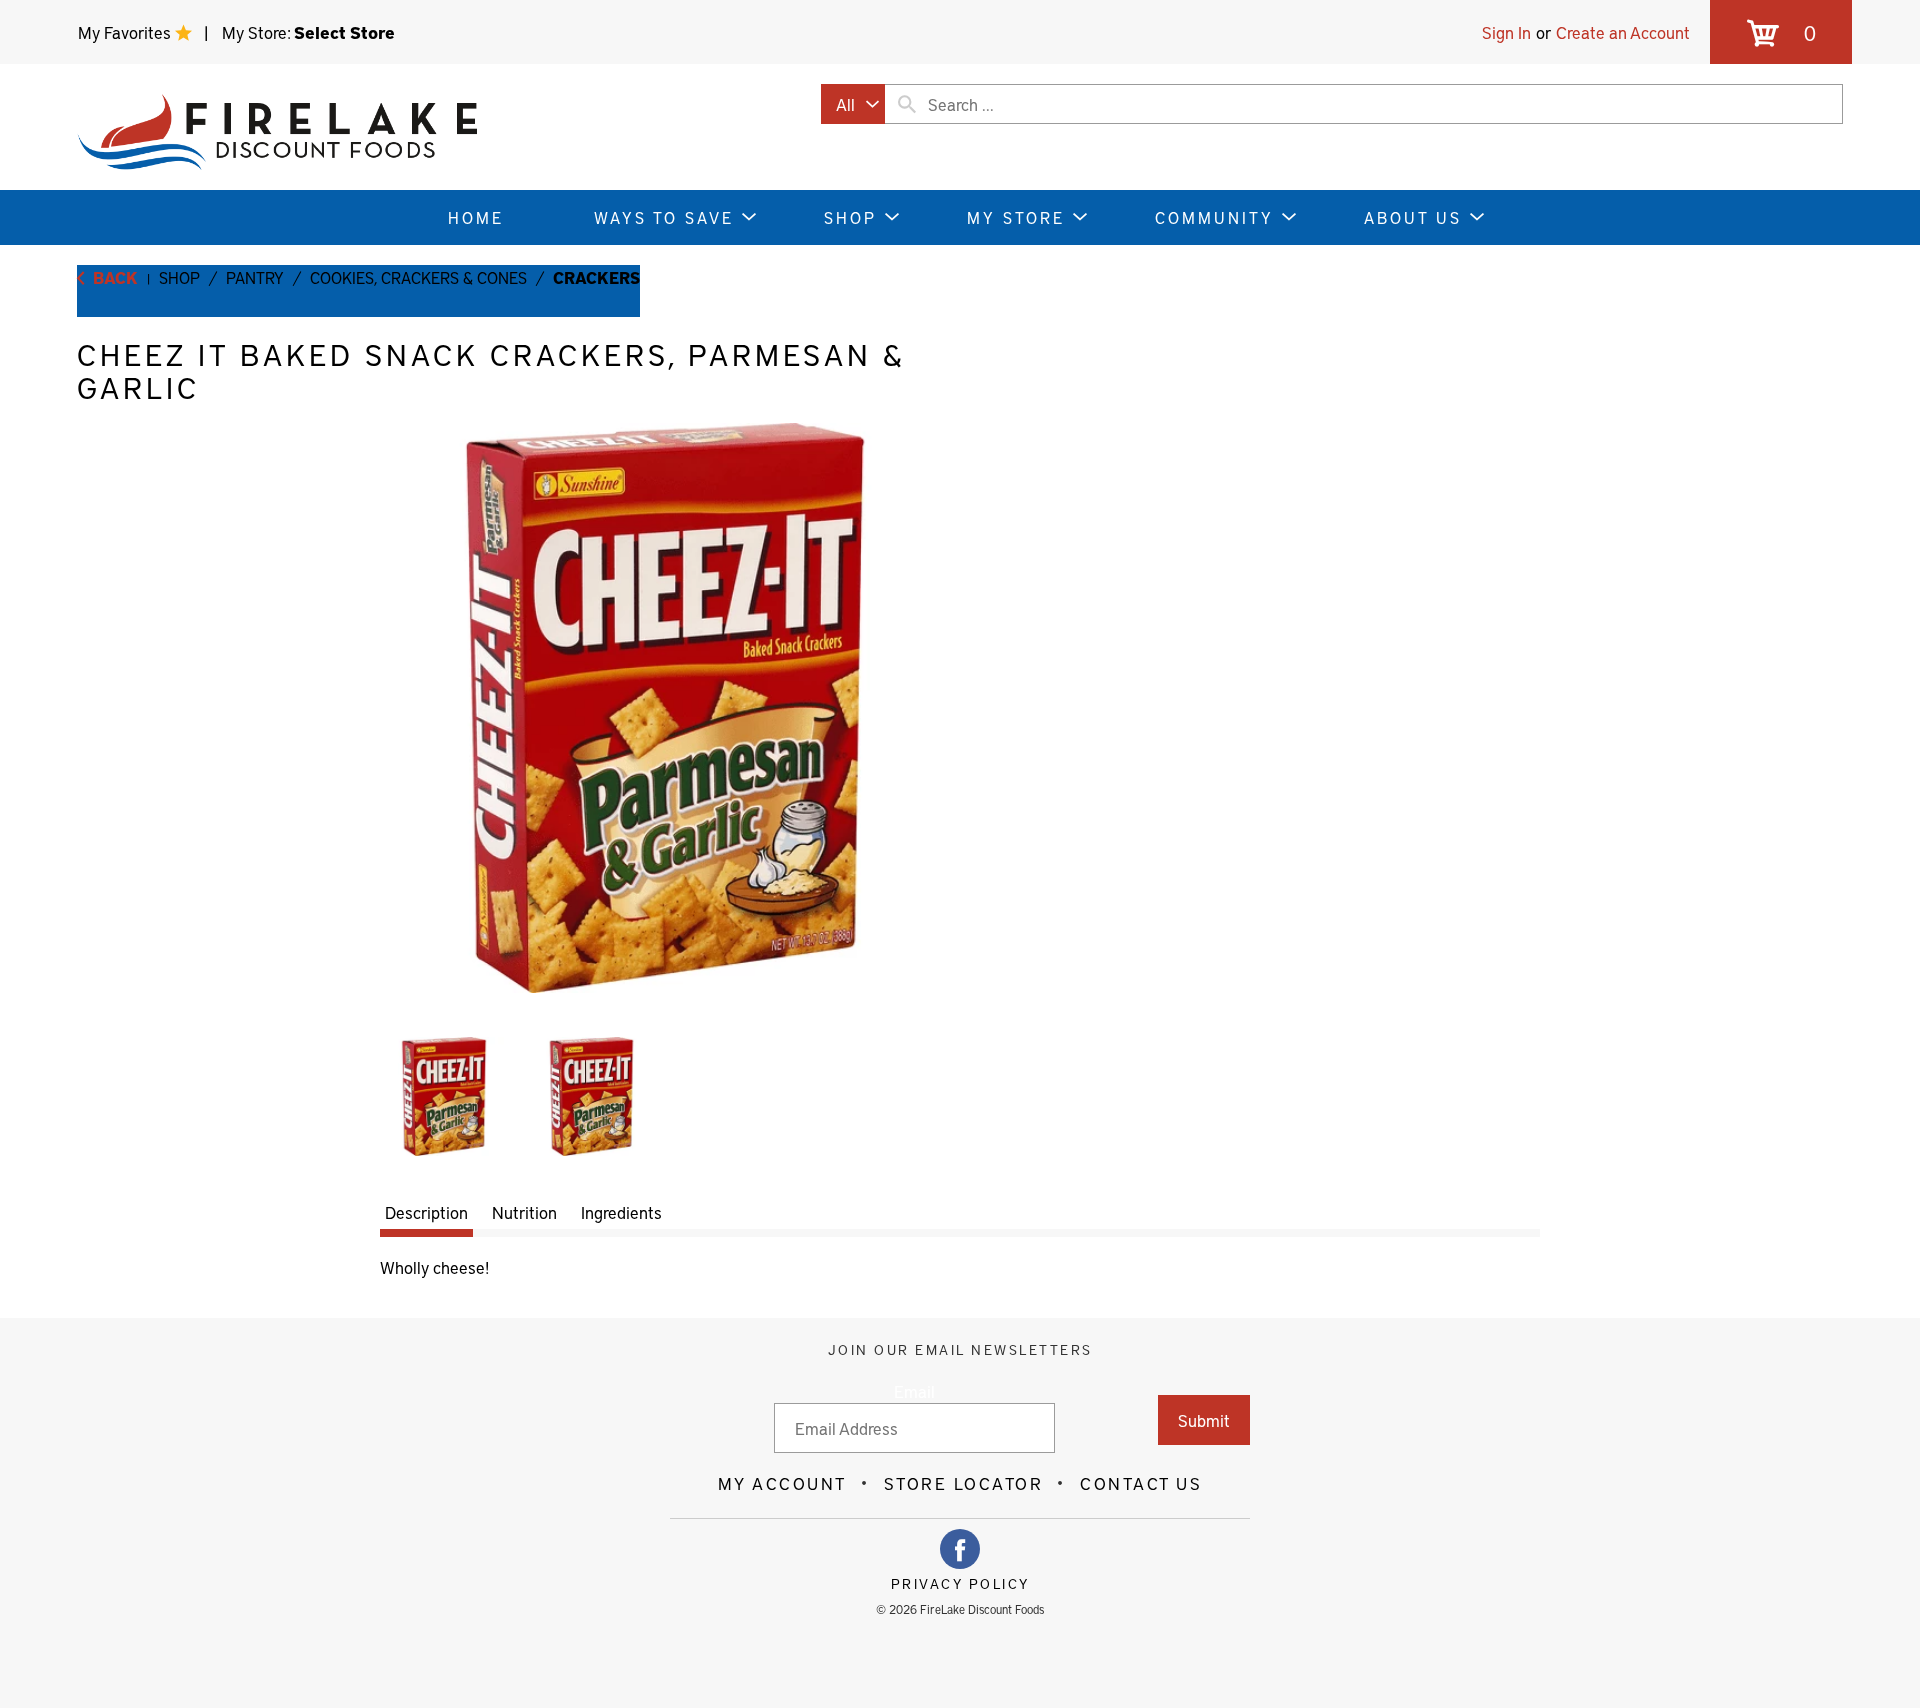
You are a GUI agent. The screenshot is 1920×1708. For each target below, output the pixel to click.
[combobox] (853, 104)
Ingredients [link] (621, 1212)
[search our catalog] (907, 104)
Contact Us (1141, 1483)
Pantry (255, 277)
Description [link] (426, 1212)
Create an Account (1623, 32)
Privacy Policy (960, 1584)
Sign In (1506, 32)
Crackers (596, 277)
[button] (444, 1097)
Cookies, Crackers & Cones (418, 277)
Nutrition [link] (524, 1212)
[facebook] (960, 1549)
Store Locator (964, 1483)
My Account (782, 1483)
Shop (179, 277)
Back (113, 277)
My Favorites (126, 32)
